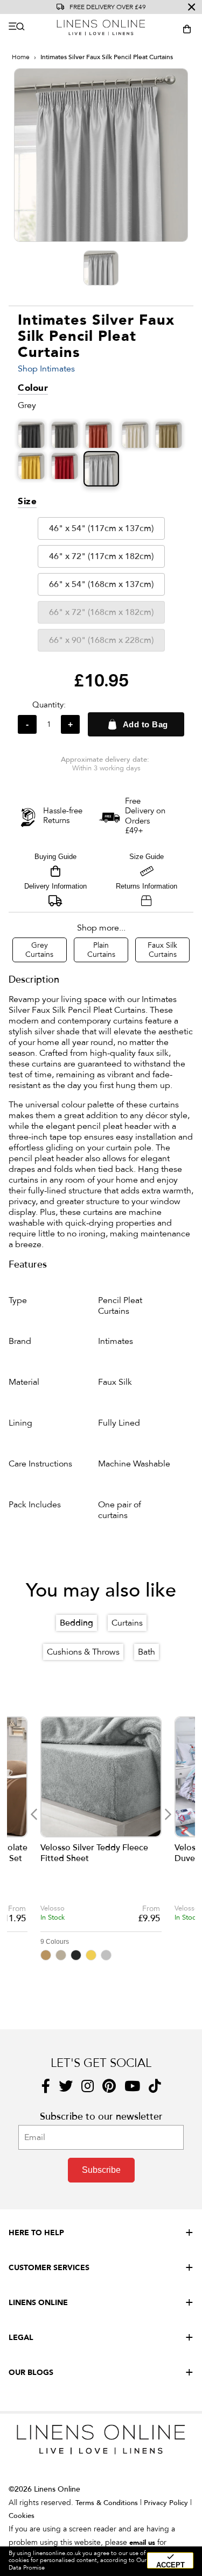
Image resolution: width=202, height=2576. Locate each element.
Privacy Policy (166, 2503)
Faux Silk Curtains (162, 950)
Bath (147, 1652)
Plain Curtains (101, 950)
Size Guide (147, 857)
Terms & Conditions (107, 2503)
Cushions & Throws (83, 1652)
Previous (34, 1815)
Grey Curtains (39, 950)
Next (168, 1815)
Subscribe (101, 2170)
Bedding (76, 1623)
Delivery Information (55, 886)
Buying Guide (55, 857)
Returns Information (147, 886)
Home (21, 57)
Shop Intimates (46, 369)
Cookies (22, 2516)
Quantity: (49, 705)
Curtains (127, 1623)
